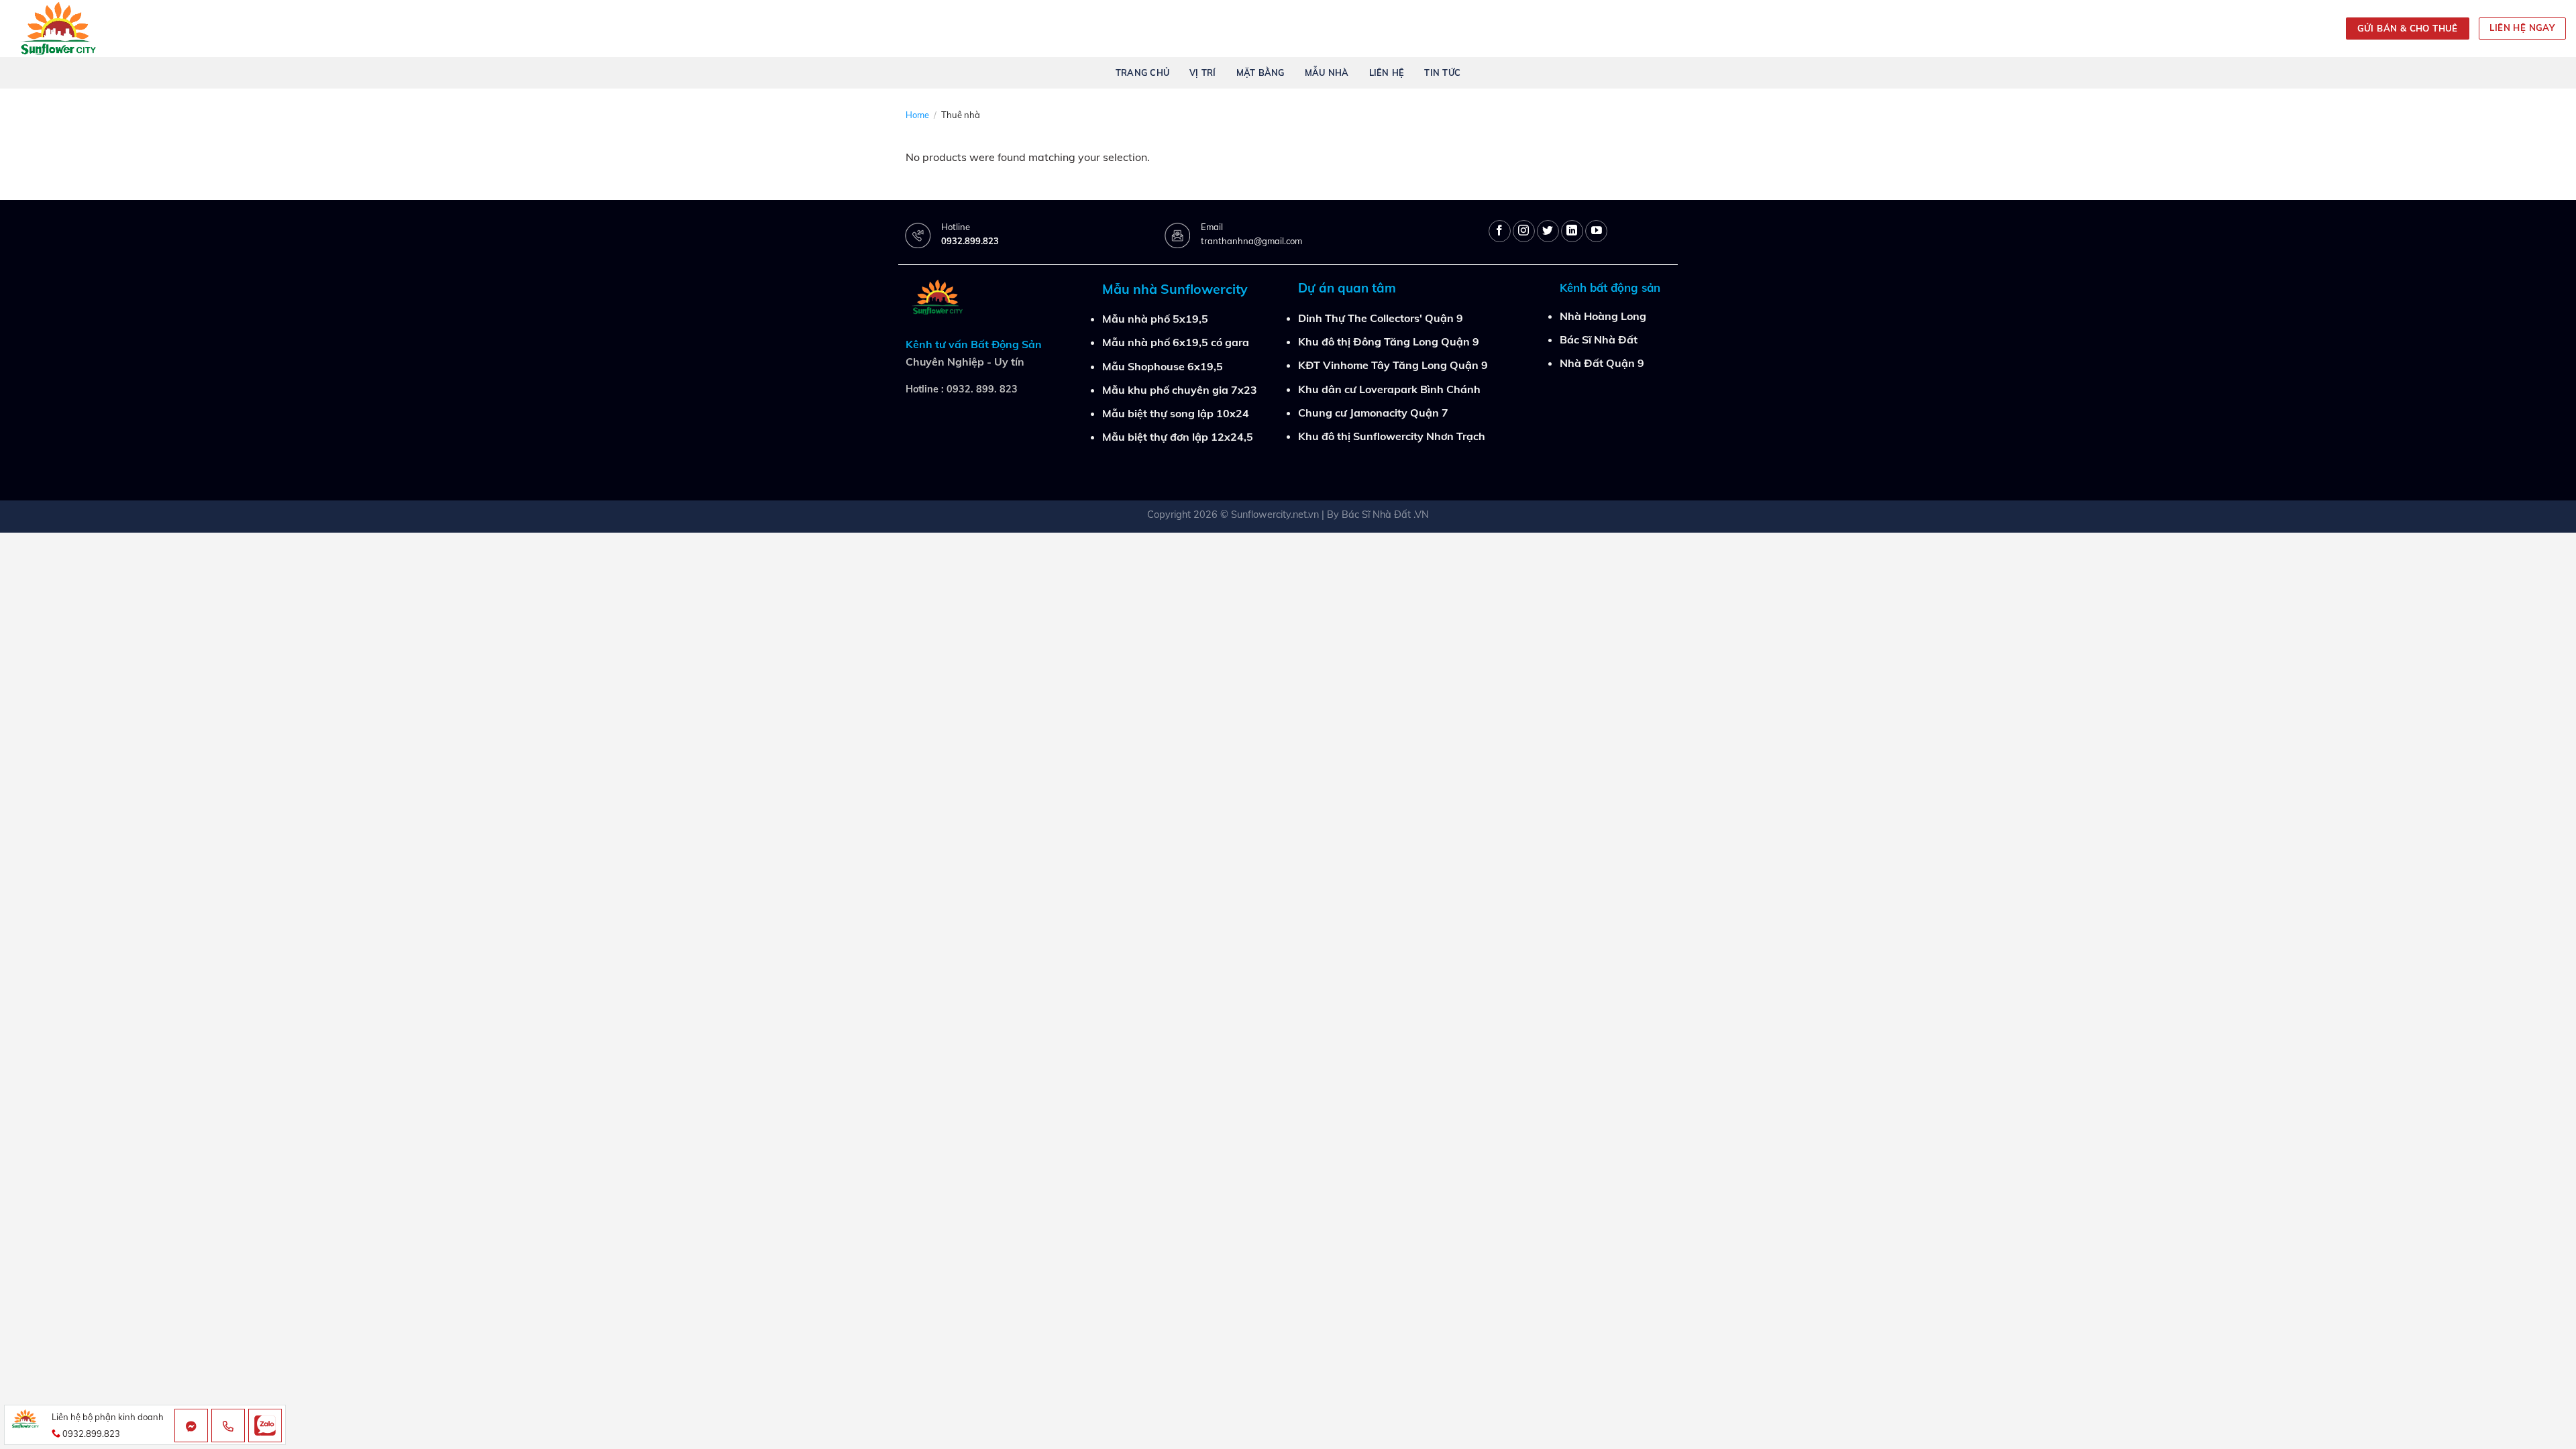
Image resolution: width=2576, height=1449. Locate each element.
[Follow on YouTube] (1596, 231)
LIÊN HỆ (1387, 72)
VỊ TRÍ (1203, 72)
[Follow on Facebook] (1500, 231)
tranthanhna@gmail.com (1251, 241)
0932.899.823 (970, 241)
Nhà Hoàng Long (1603, 316)
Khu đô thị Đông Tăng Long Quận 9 (1389, 341)
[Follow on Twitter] (1548, 231)
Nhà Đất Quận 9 (1602, 363)
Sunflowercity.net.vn (1275, 515)
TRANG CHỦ (1142, 72)
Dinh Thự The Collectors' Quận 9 (1381, 318)
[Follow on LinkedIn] (1572, 231)
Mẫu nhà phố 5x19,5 (1155, 319)
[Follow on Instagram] (1524, 231)
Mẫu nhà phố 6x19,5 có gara (1176, 342)
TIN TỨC (1442, 72)
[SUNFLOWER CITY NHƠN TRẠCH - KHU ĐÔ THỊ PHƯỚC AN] (65, 29)
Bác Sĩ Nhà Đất (1599, 339)
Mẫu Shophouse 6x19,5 (1163, 366)
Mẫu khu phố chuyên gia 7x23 (1180, 390)
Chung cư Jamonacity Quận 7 (1373, 413)
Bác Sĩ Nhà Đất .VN (1385, 515)
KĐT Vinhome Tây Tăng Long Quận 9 (1393, 365)
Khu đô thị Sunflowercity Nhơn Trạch (1392, 436)
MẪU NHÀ (1327, 72)
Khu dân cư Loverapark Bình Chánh (1389, 389)
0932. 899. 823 (982, 389)
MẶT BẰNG (1260, 72)
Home (917, 115)
